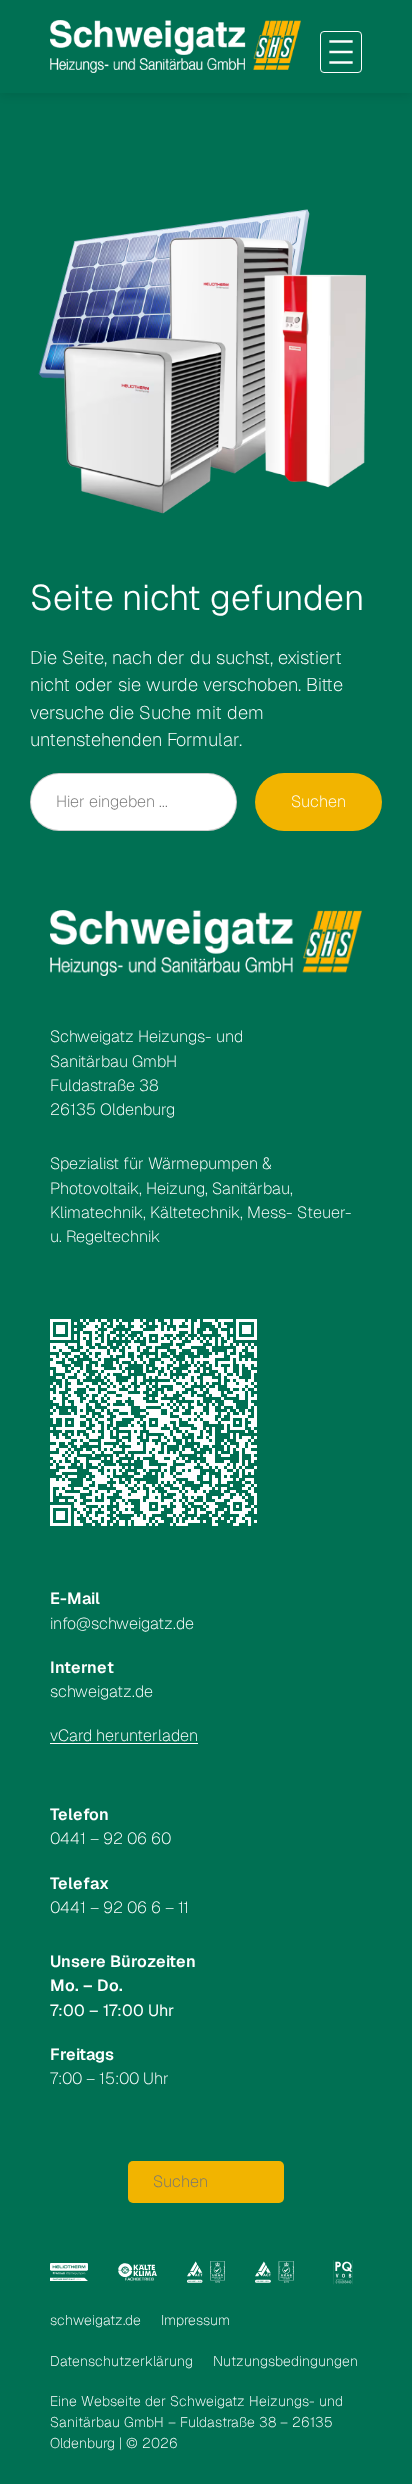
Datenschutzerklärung (121, 2361)
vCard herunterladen (124, 1735)
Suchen (318, 801)
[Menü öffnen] (341, 52)
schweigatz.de (95, 2320)
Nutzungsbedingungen (285, 2361)
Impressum (195, 2320)
